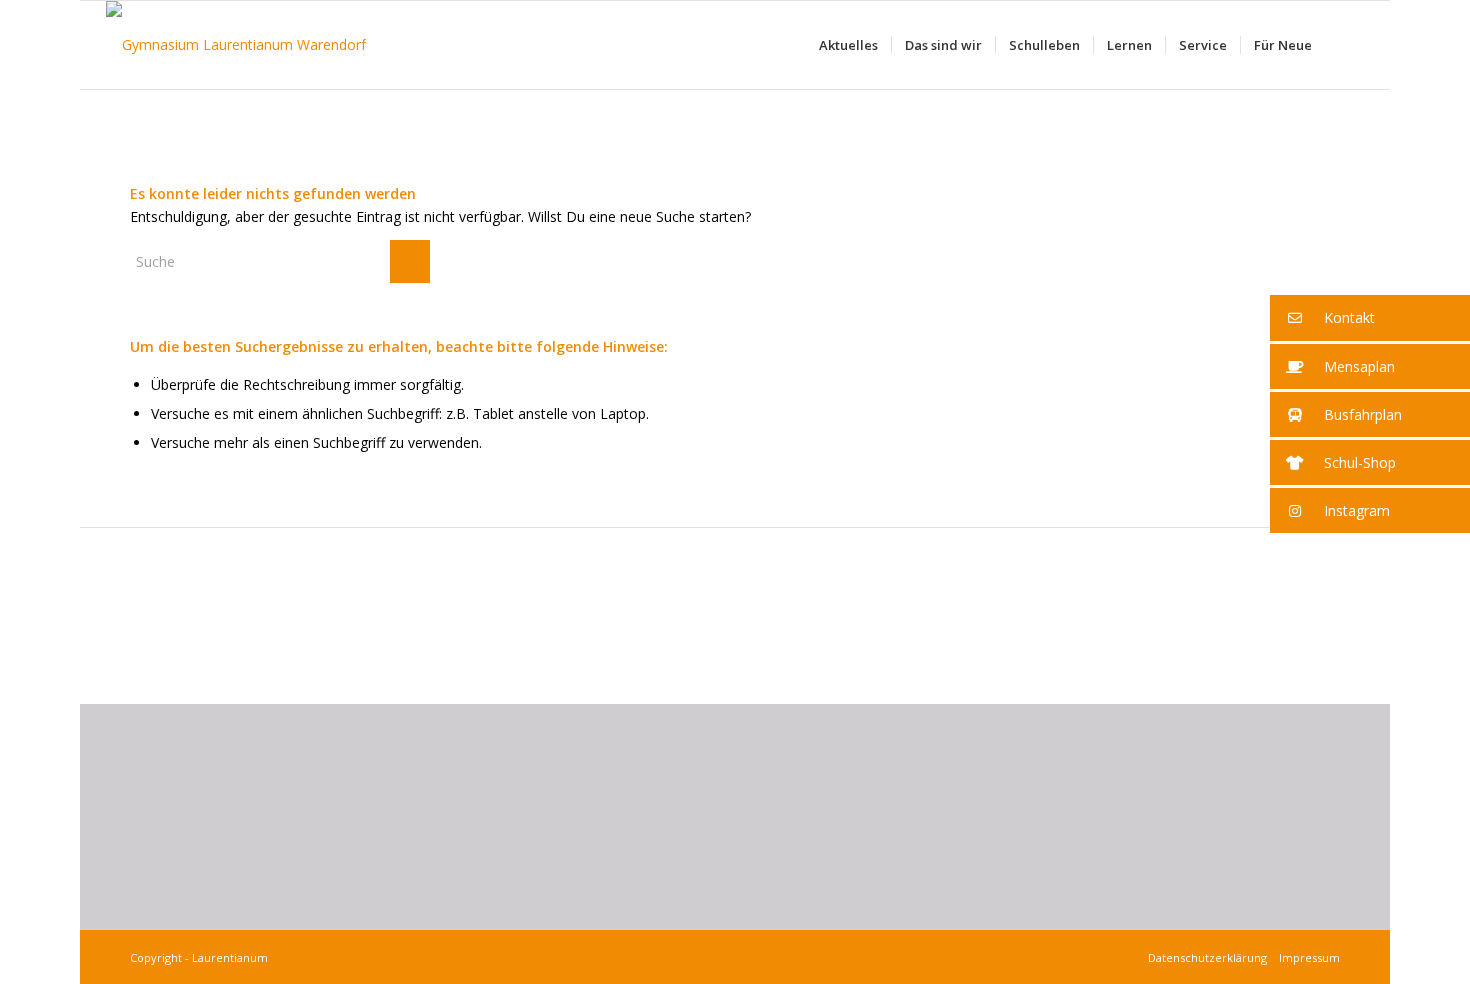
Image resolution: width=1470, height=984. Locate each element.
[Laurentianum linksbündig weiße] (236, 45)
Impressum (1306, 957)
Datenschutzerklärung (1210, 957)
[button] (1370, 318)
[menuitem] (848, 45)
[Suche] (1344, 45)
